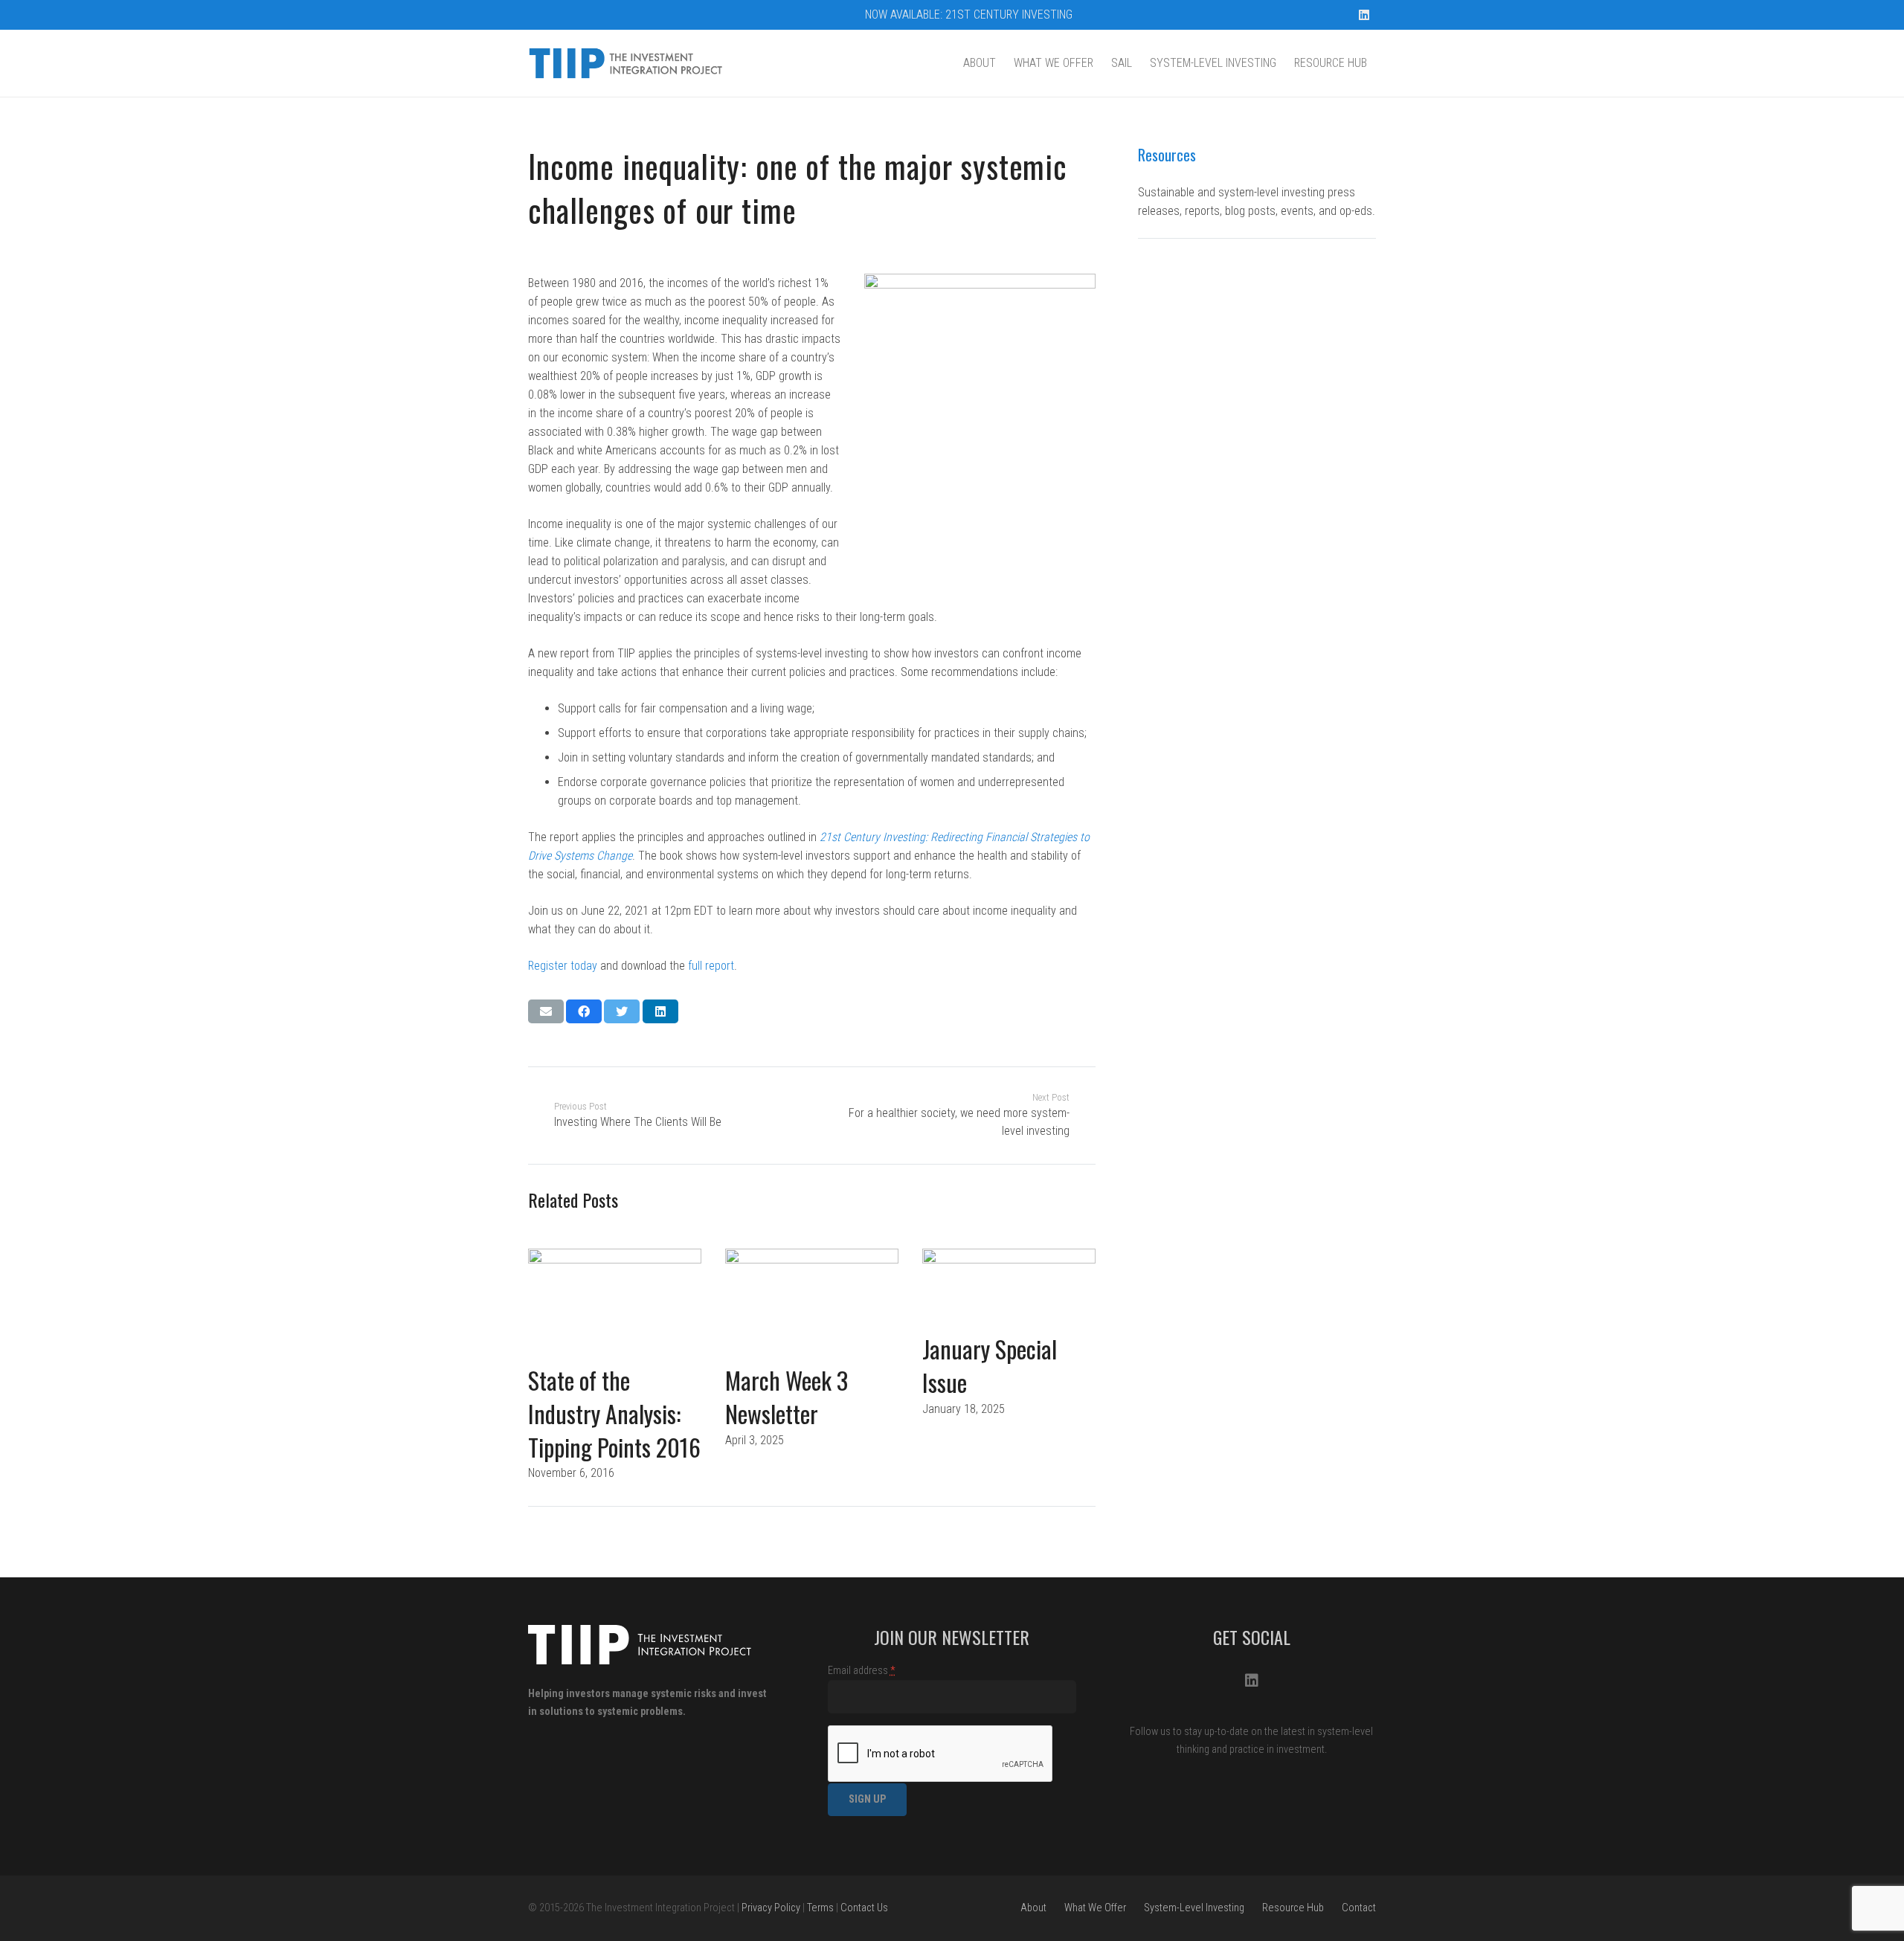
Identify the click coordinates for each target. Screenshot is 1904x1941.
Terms (820, 1908)
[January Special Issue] (1009, 1291)
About (1033, 1908)
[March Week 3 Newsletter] (812, 1306)
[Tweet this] (622, 1011)
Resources (1167, 155)
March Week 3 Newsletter (787, 1397)
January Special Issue (990, 1365)
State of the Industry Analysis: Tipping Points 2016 (614, 1413)
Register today (563, 966)
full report (711, 966)
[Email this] (546, 1011)
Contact (1359, 1908)
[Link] (627, 63)
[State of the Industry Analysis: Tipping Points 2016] (615, 1306)
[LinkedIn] (1364, 15)
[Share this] (584, 1011)
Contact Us (864, 1908)
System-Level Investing (1194, 1908)
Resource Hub (1293, 1908)
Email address (862, 1671)
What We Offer (1095, 1908)
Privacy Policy (771, 1908)
